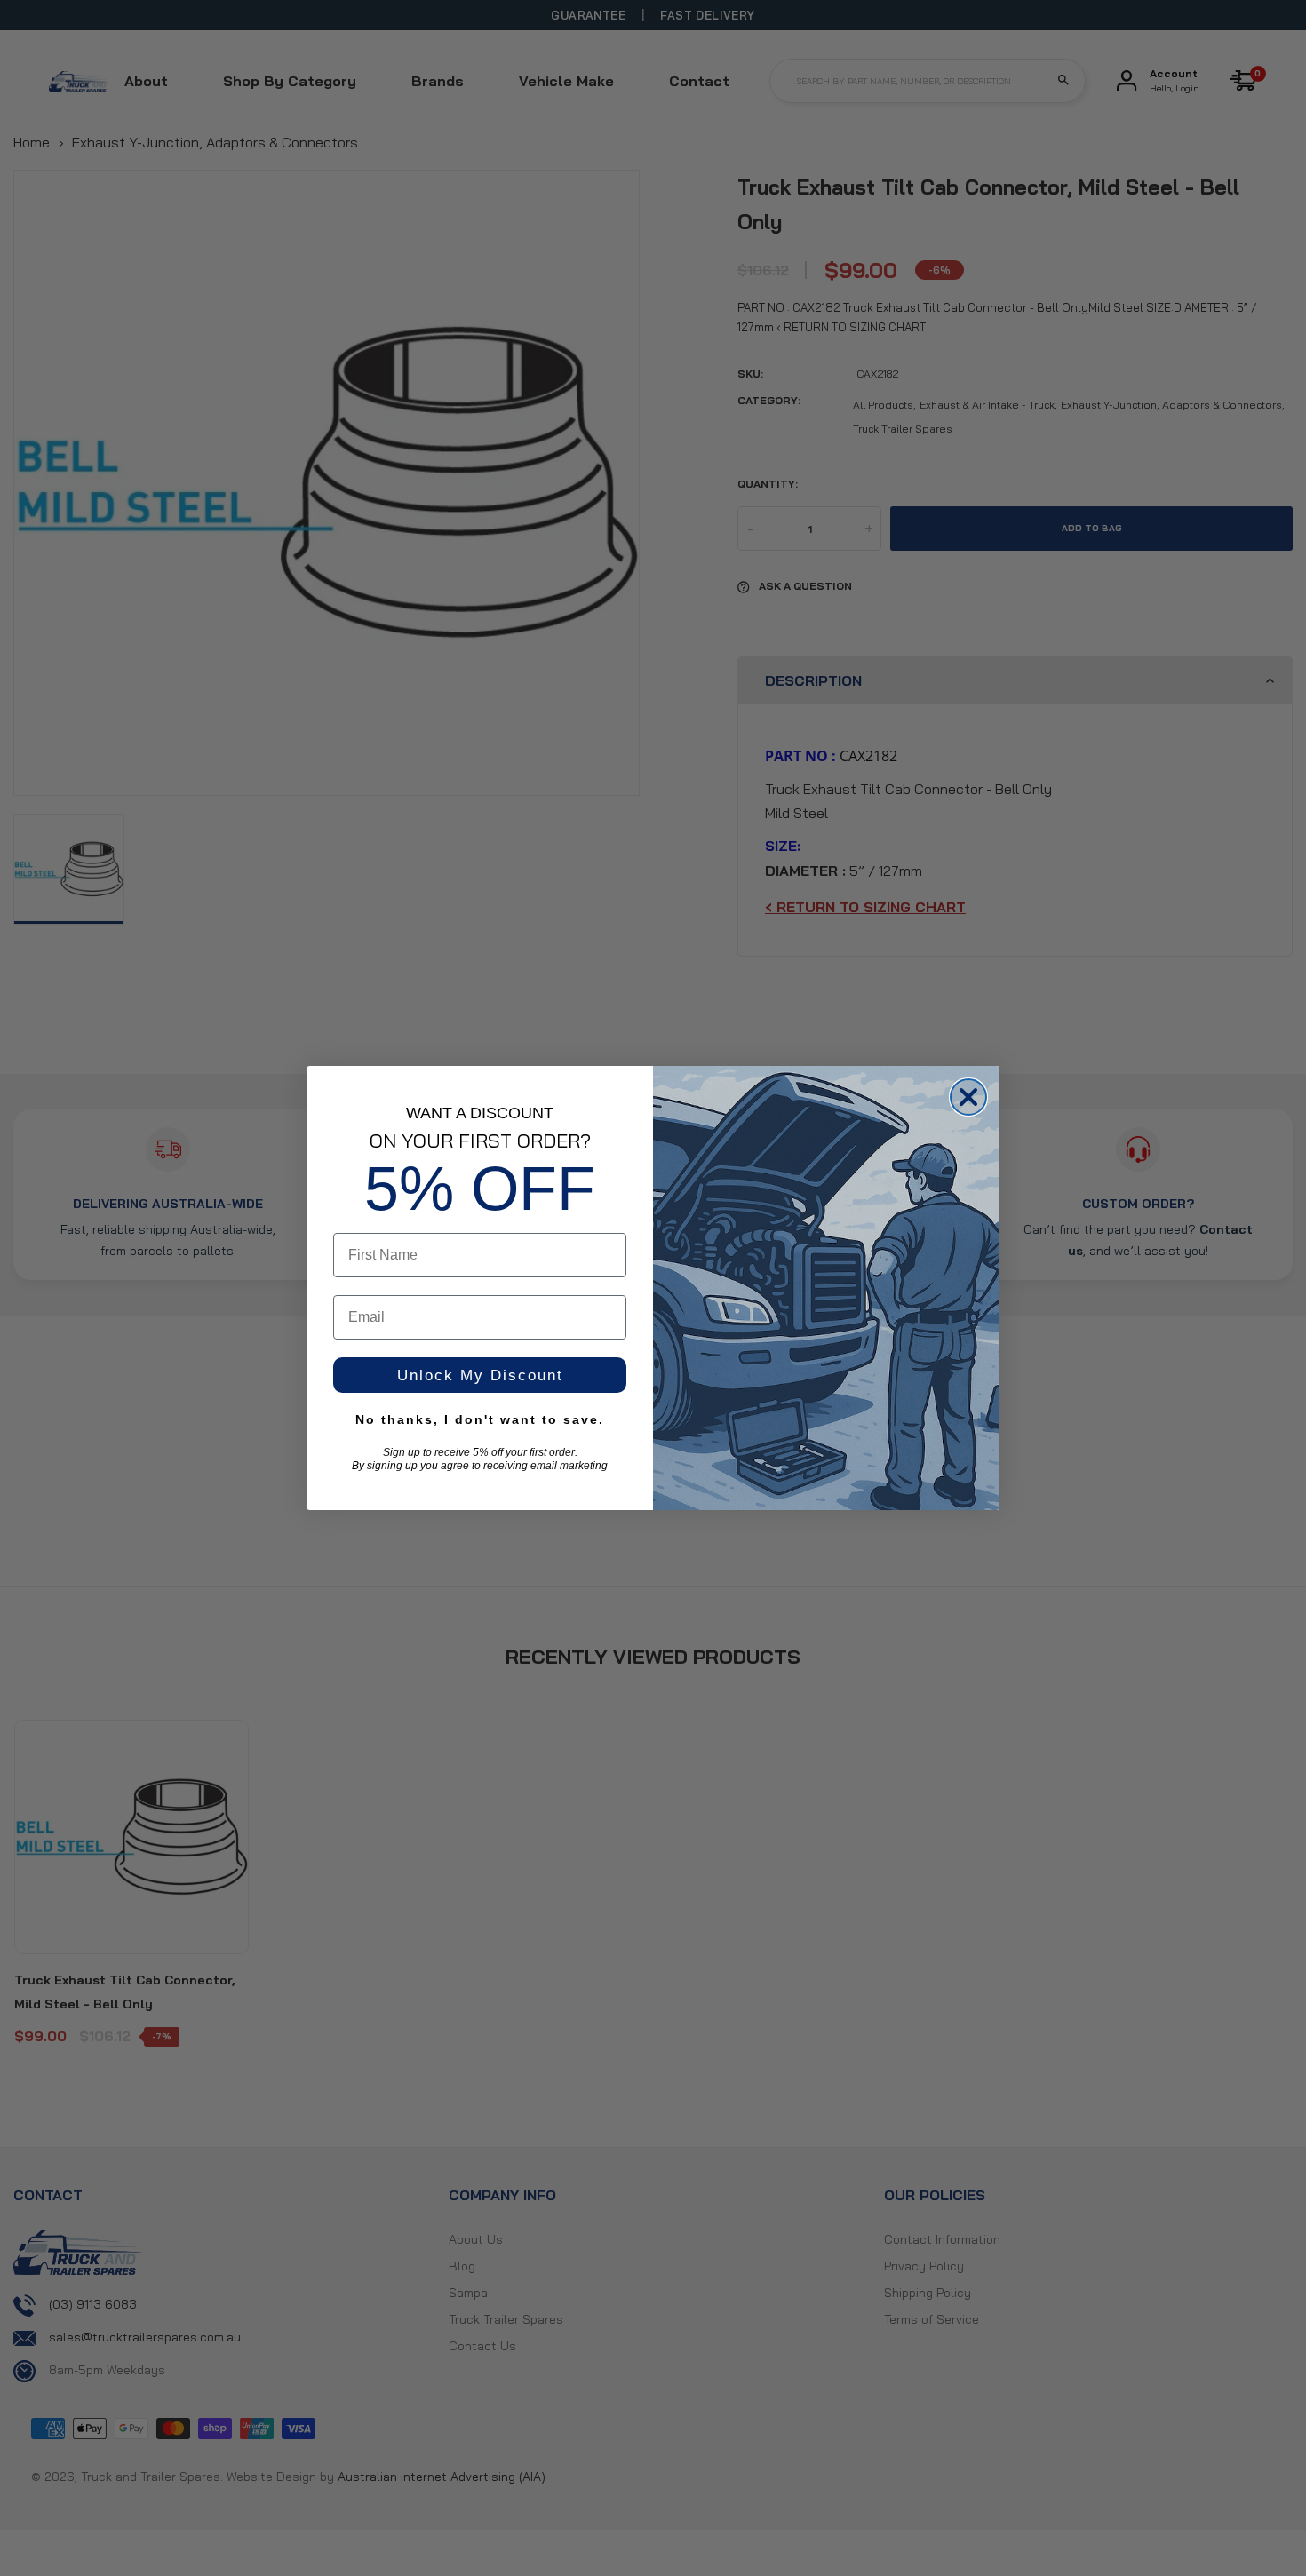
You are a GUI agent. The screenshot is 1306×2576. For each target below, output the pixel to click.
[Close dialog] (968, 1097)
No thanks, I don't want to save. (480, 1419)
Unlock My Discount (480, 1375)
